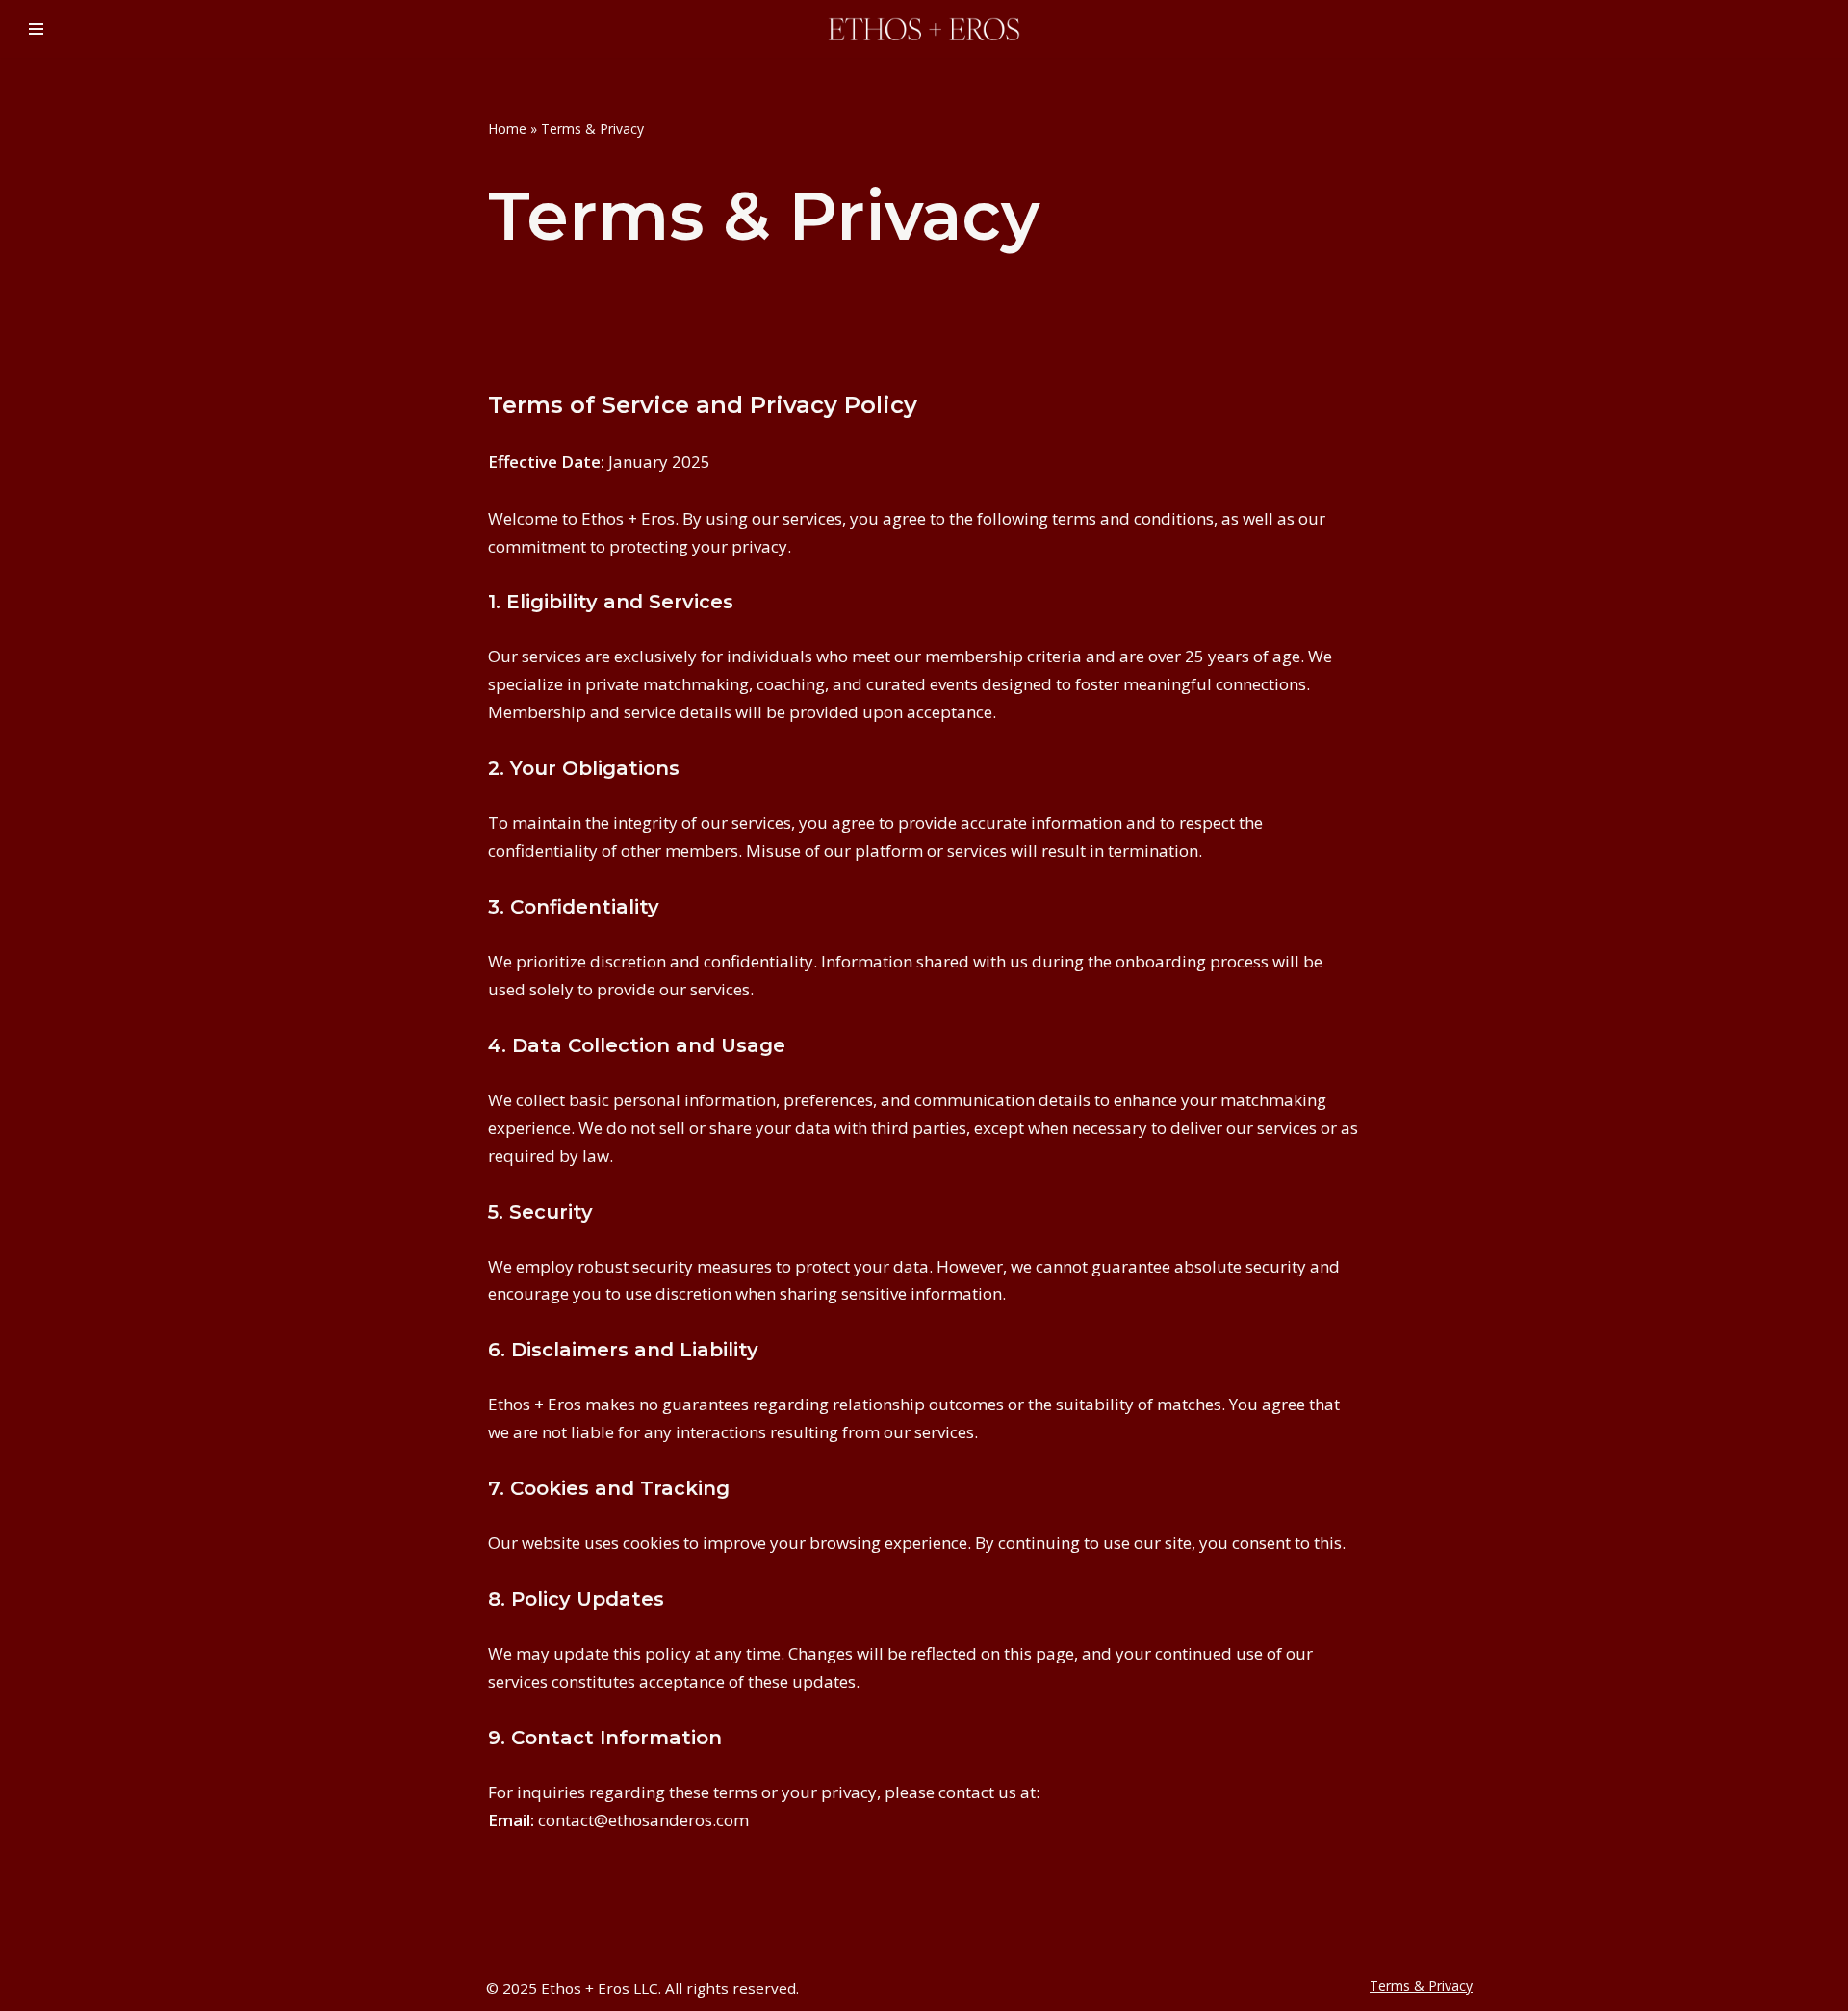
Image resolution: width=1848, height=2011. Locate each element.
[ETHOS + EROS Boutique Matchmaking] (924, 29)
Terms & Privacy (1421, 1985)
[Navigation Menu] (36, 29)
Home (507, 129)
